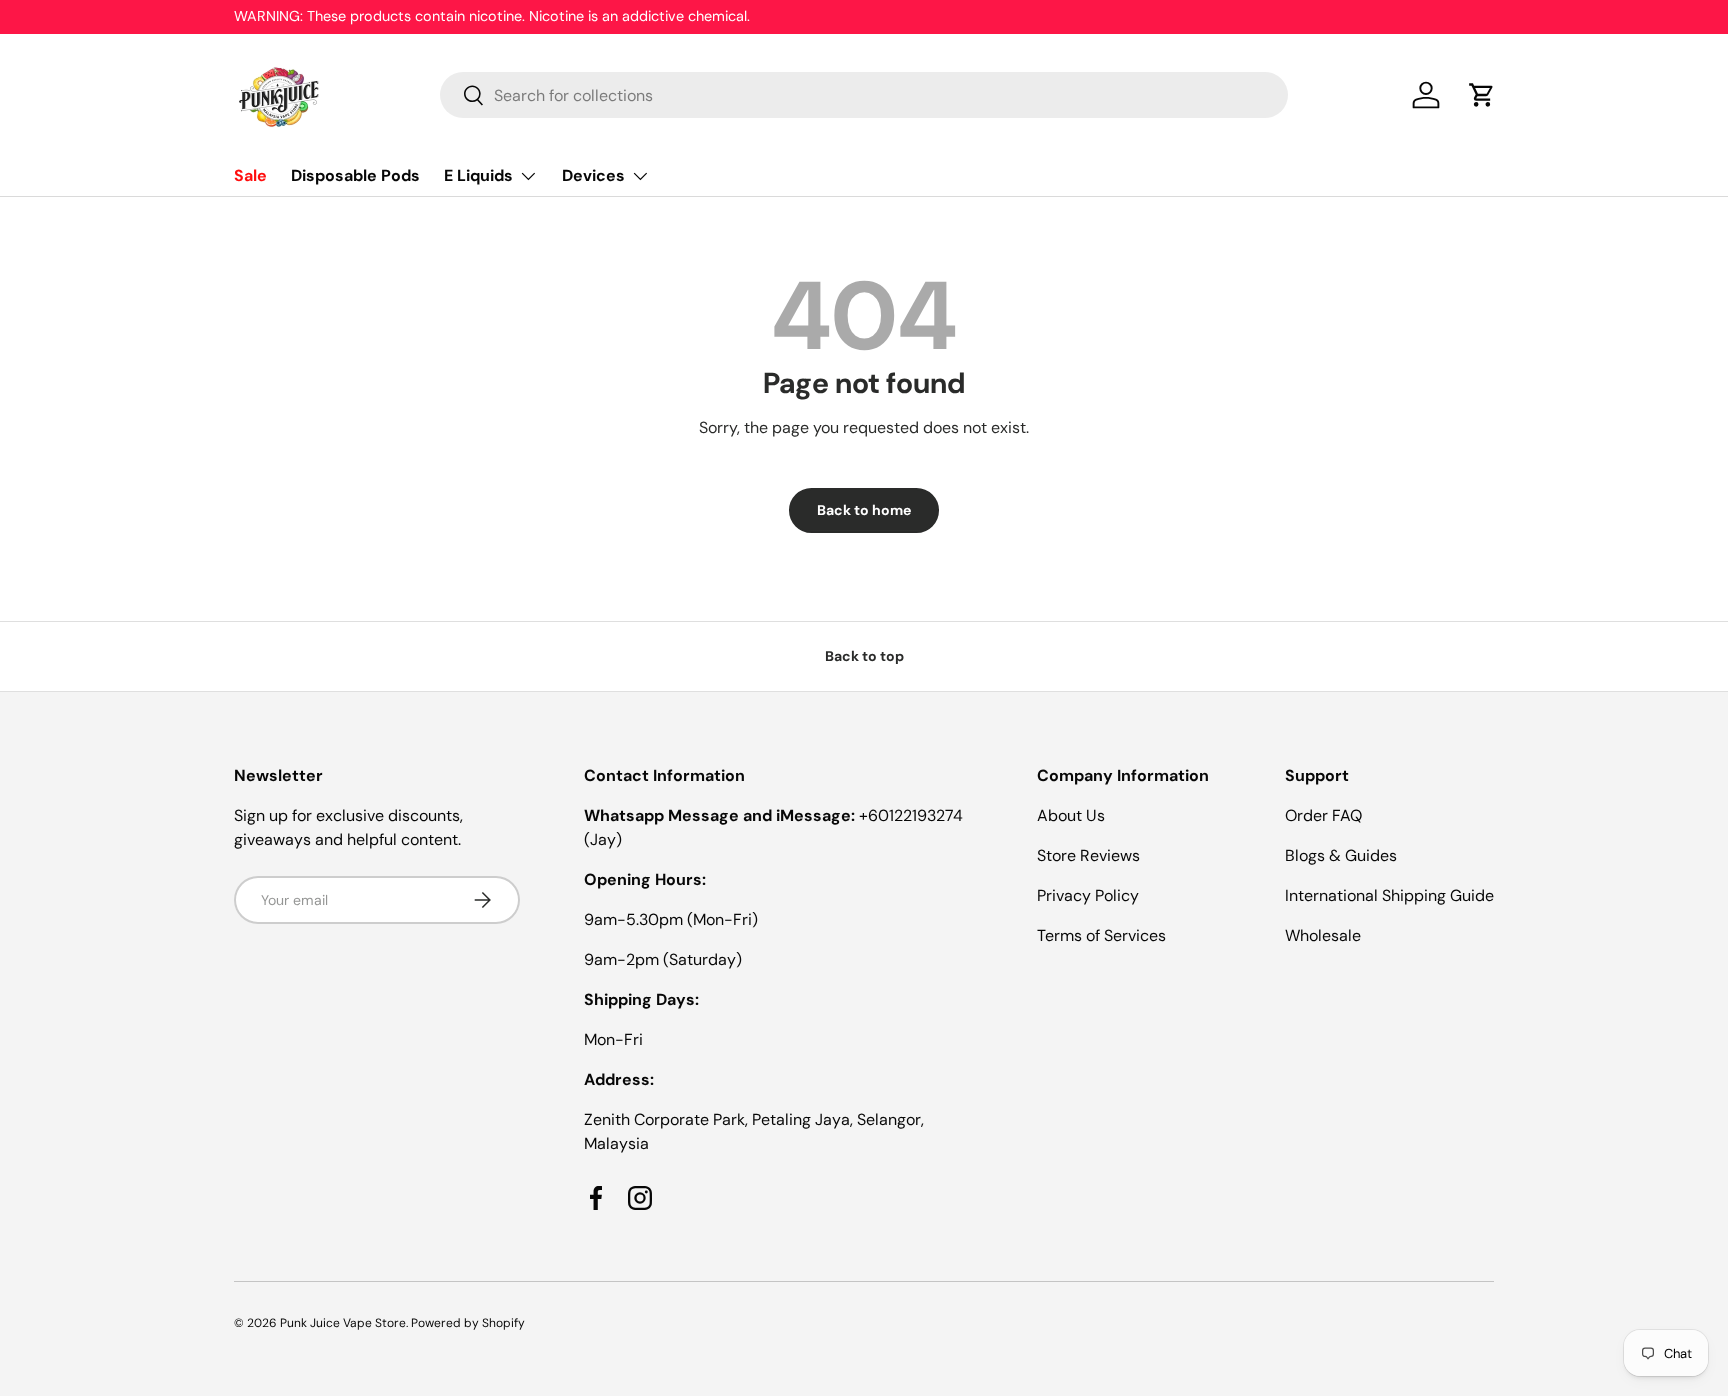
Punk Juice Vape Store (343, 1323)
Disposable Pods (355, 175)
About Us (1071, 815)
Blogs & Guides (1341, 855)
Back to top (864, 656)
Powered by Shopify (468, 1323)
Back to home (864, 510)
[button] (1482, 95)
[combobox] (864, 95)
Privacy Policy (1088, 895)
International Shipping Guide (1389, 895)
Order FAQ (1323, 815)
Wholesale (1323, 935)
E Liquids (478, 175)
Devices (593, 175)
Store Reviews (1088, 855)
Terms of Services (1101, 935)
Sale (250, 175)
